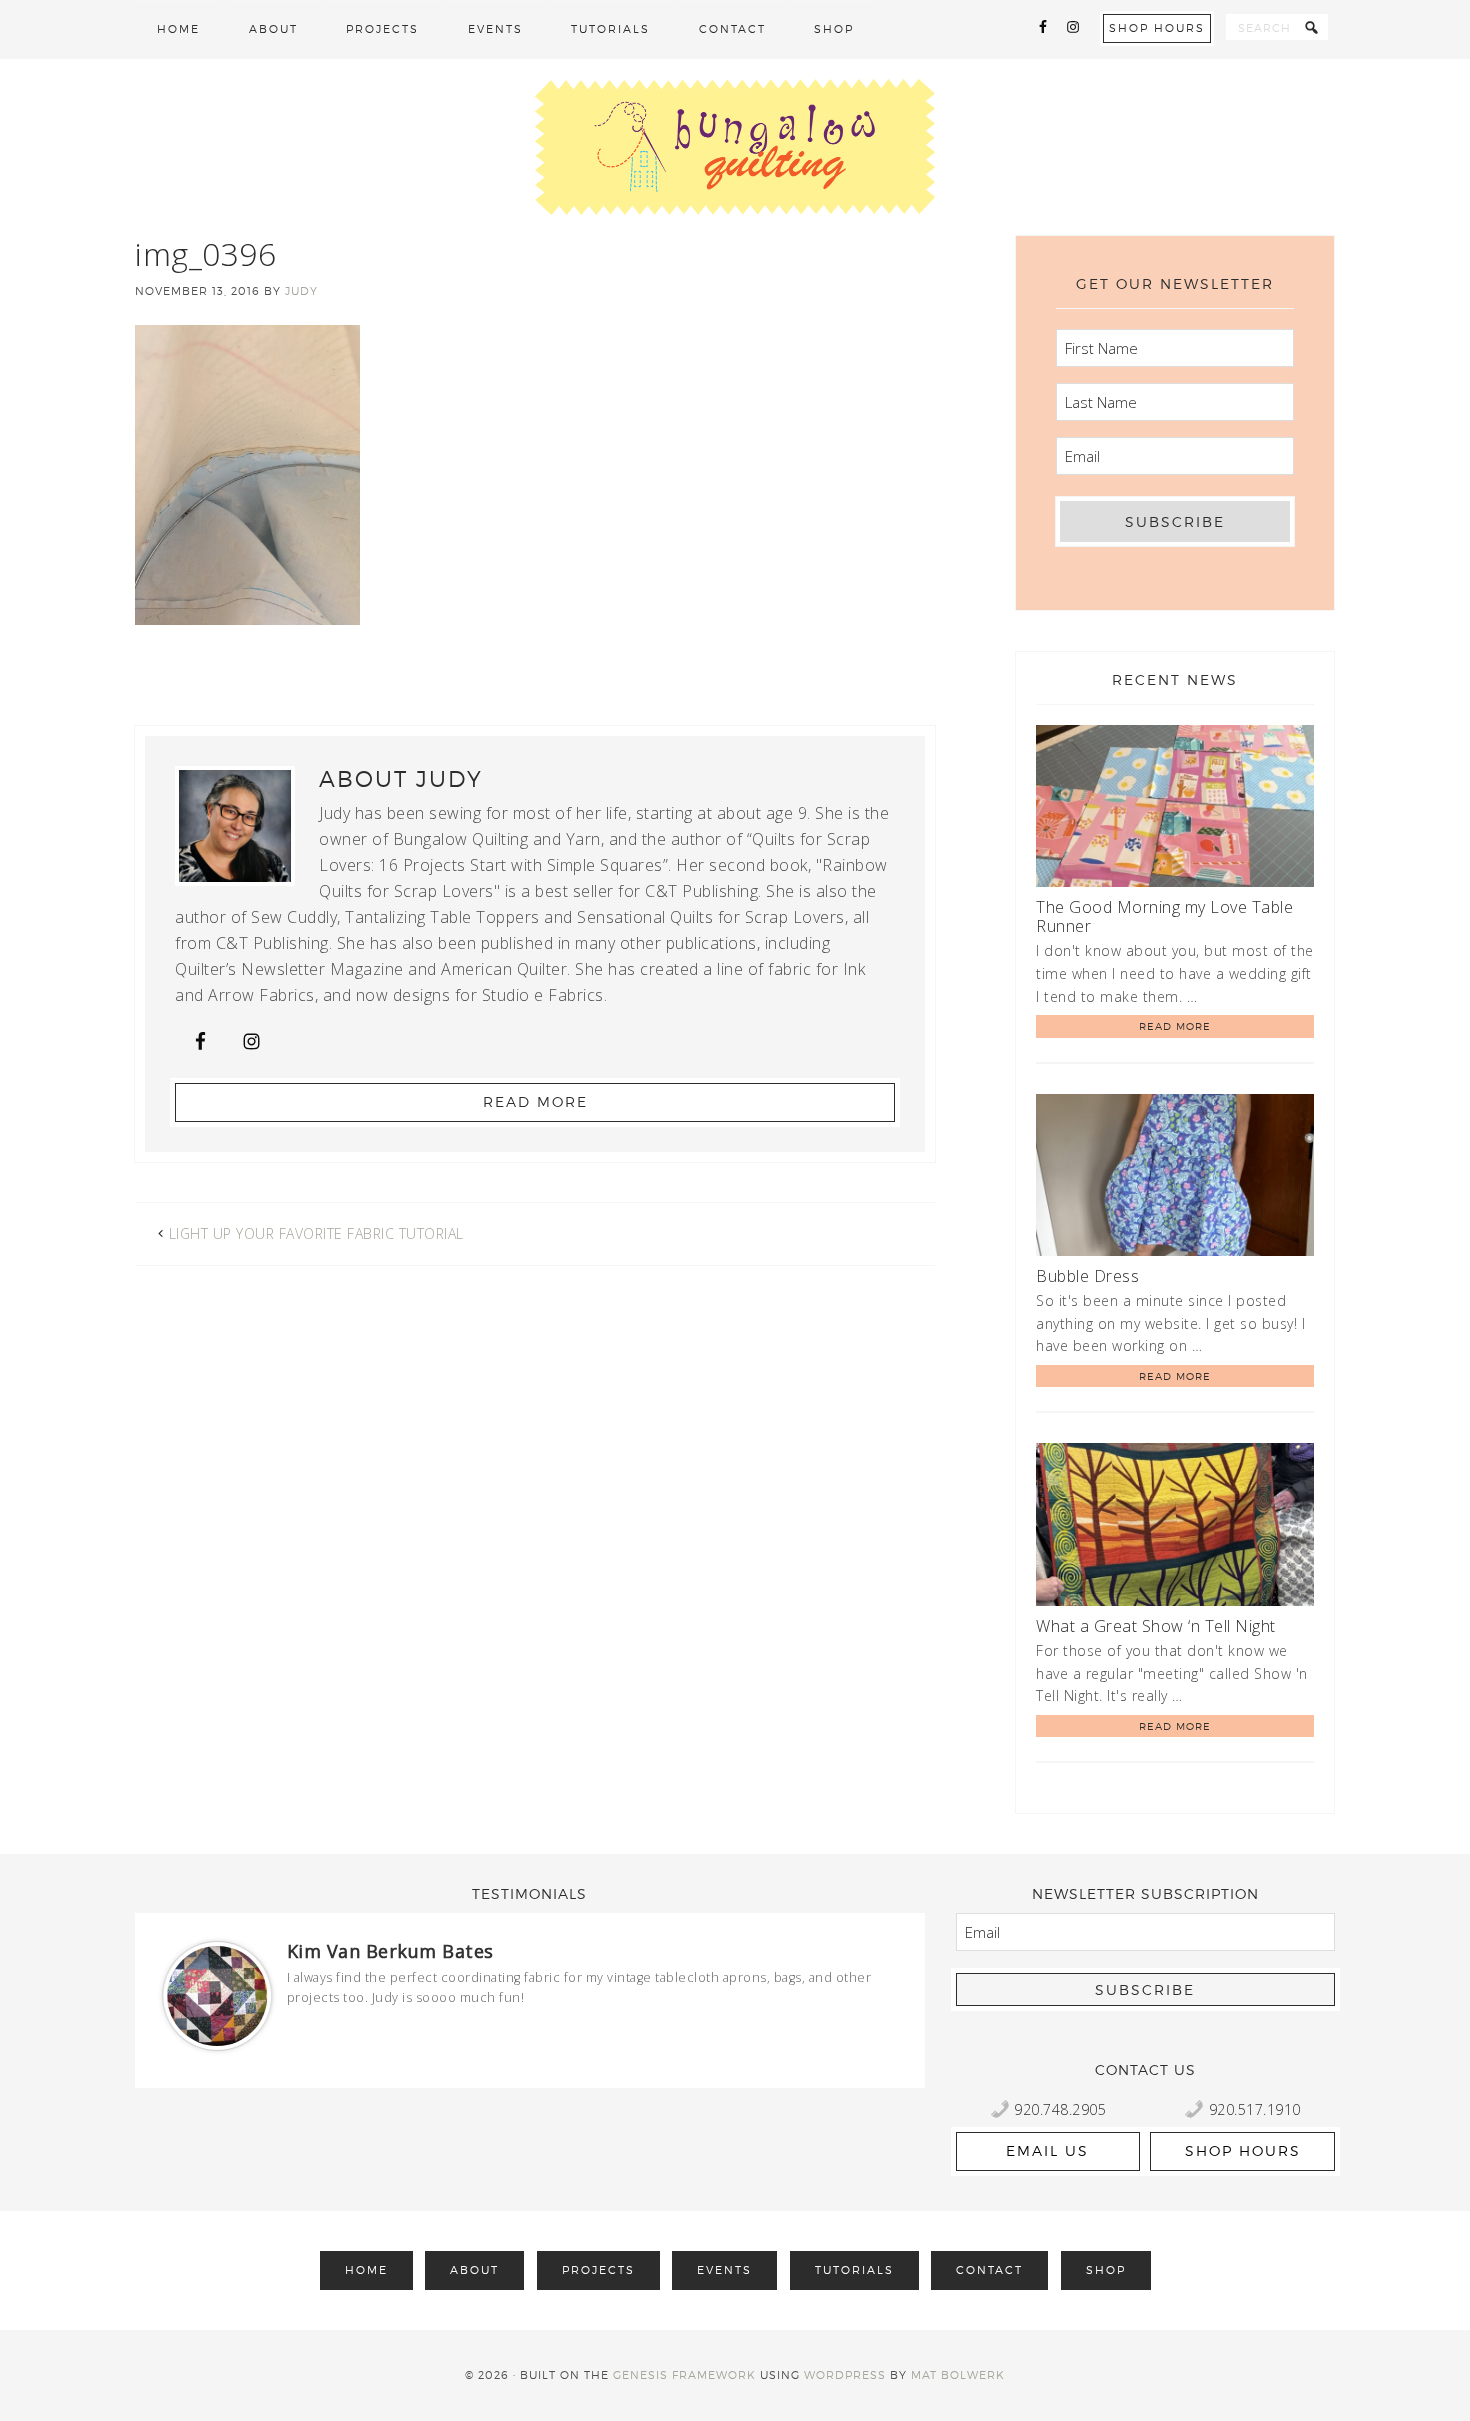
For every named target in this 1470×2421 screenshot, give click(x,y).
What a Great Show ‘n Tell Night (1156, 1626)
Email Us (1047, 2150)
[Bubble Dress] (1175, 1178)
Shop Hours (1157, 28)
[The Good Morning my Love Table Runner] (1175, 809)
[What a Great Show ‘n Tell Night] (1175, 1527)
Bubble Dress (1087, 1276)
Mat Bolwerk (958, 2375)
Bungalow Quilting (735, 147)
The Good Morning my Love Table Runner (1164, 916)
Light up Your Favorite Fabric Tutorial (316, 1233)
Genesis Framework (684, 2375)
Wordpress (845, 2375)
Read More (535, 1101)
